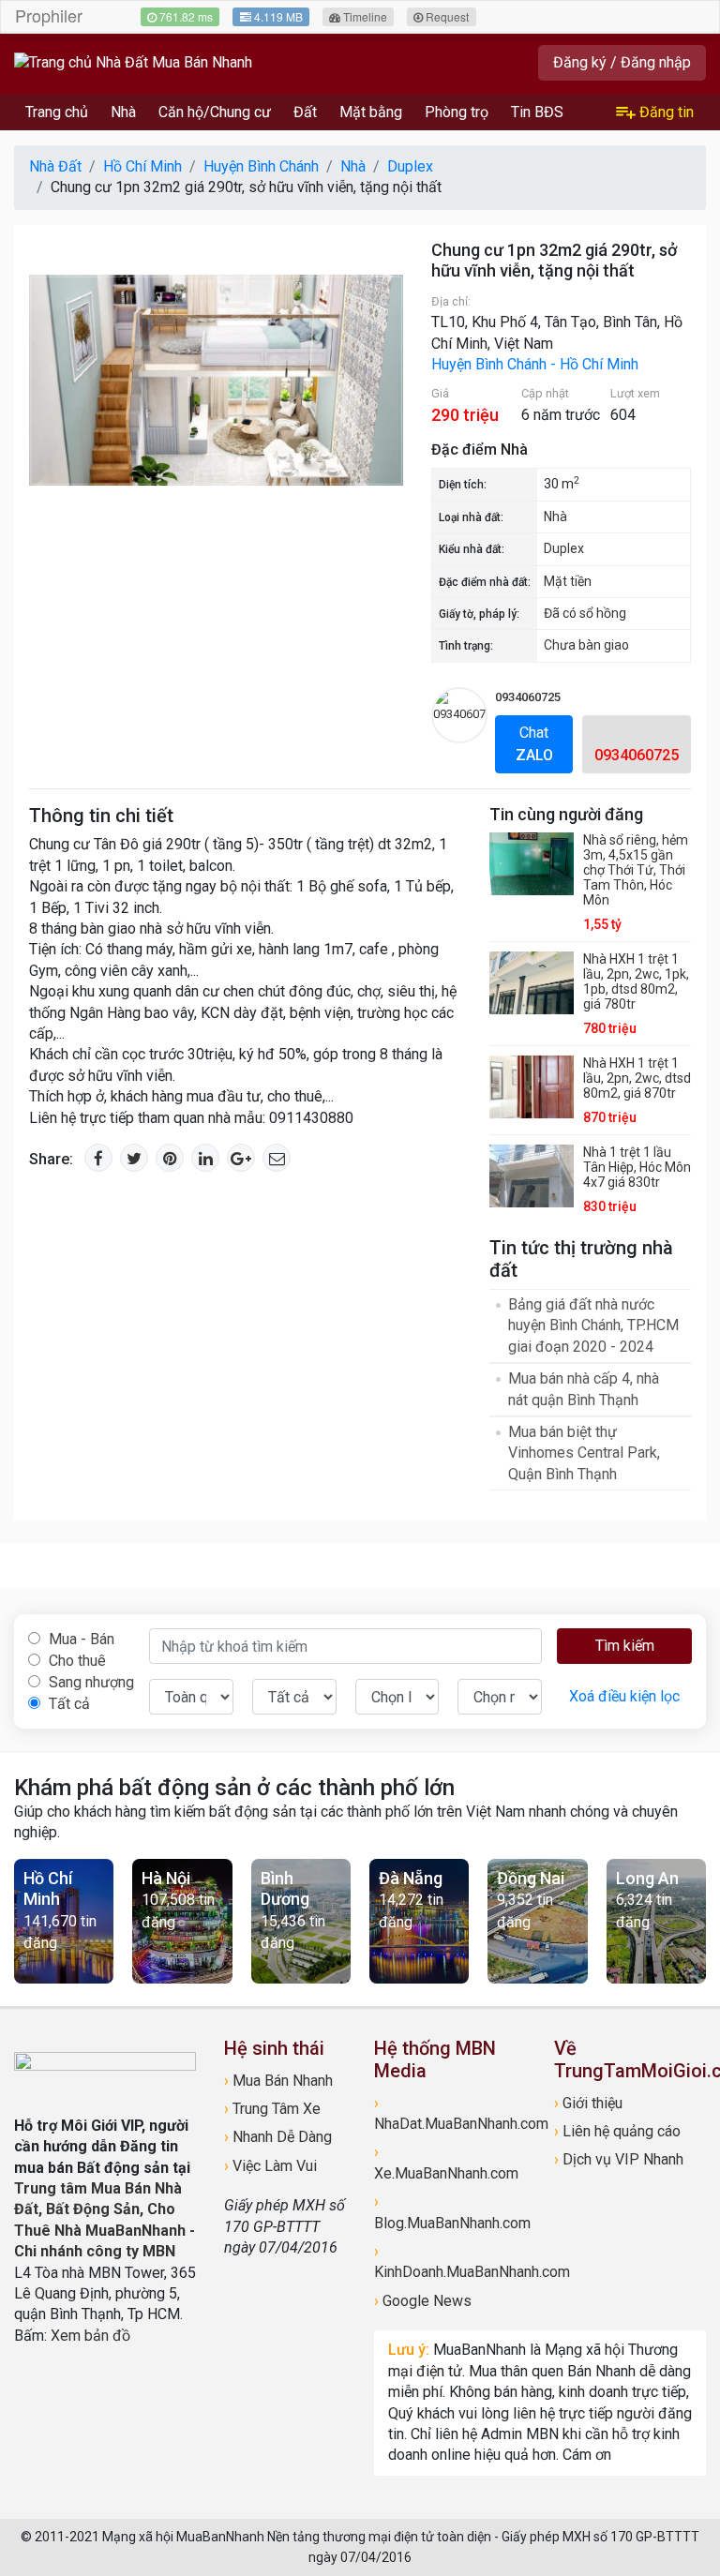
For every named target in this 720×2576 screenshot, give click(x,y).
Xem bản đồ (90, 2336)
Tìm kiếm (625, 1646)
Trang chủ (57, 112)
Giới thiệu (588, 2103)
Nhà (123, 112)
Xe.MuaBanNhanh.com (446, 2162)
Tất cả (67, 1704)
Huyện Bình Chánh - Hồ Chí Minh (535, 364)
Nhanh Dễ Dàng (278, 2137)
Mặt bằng (371, 112)
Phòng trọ (457, 112)
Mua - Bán (80, 1639)
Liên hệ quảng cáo (617, 2131)
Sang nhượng (90, 1682)
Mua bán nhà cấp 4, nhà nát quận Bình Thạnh (584, 1389)
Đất (305, 112)
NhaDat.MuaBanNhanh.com (450, 2113)
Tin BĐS (537, 112)
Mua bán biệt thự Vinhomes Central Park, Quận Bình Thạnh (584, 1453)
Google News (423, 2301)
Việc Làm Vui (270, 2166)
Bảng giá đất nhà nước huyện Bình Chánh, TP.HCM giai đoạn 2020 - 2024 (593, 1325)
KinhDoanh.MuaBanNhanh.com (450, 2261)
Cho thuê (75, 1661)
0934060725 (528, 697)
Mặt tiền (568, 581)
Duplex (564, 548)
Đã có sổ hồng (585, 613)
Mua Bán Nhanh (278, 2081)
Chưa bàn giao (586, 645)
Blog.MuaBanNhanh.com (450, 2212)
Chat (534, 744)
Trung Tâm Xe (272, 2109)
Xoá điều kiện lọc (624, 1696)
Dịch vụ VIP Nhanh (619, 2159)
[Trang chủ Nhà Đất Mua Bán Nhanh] (133, 62)
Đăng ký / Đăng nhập (622, 62)
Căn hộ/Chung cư (215, 112)
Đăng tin (665, 112)
